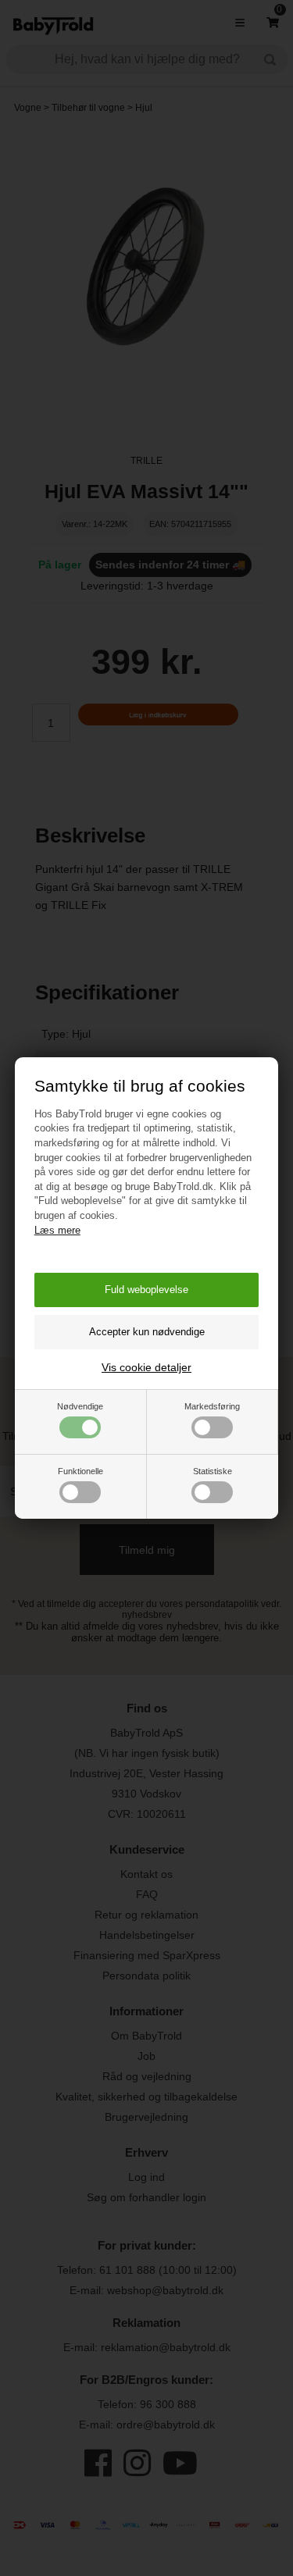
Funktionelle (80, 1471)
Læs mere (57, 1230)
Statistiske (213, 1471)
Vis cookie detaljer (146, 1367)
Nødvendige (80, 1406)
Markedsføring (212, 1406)
